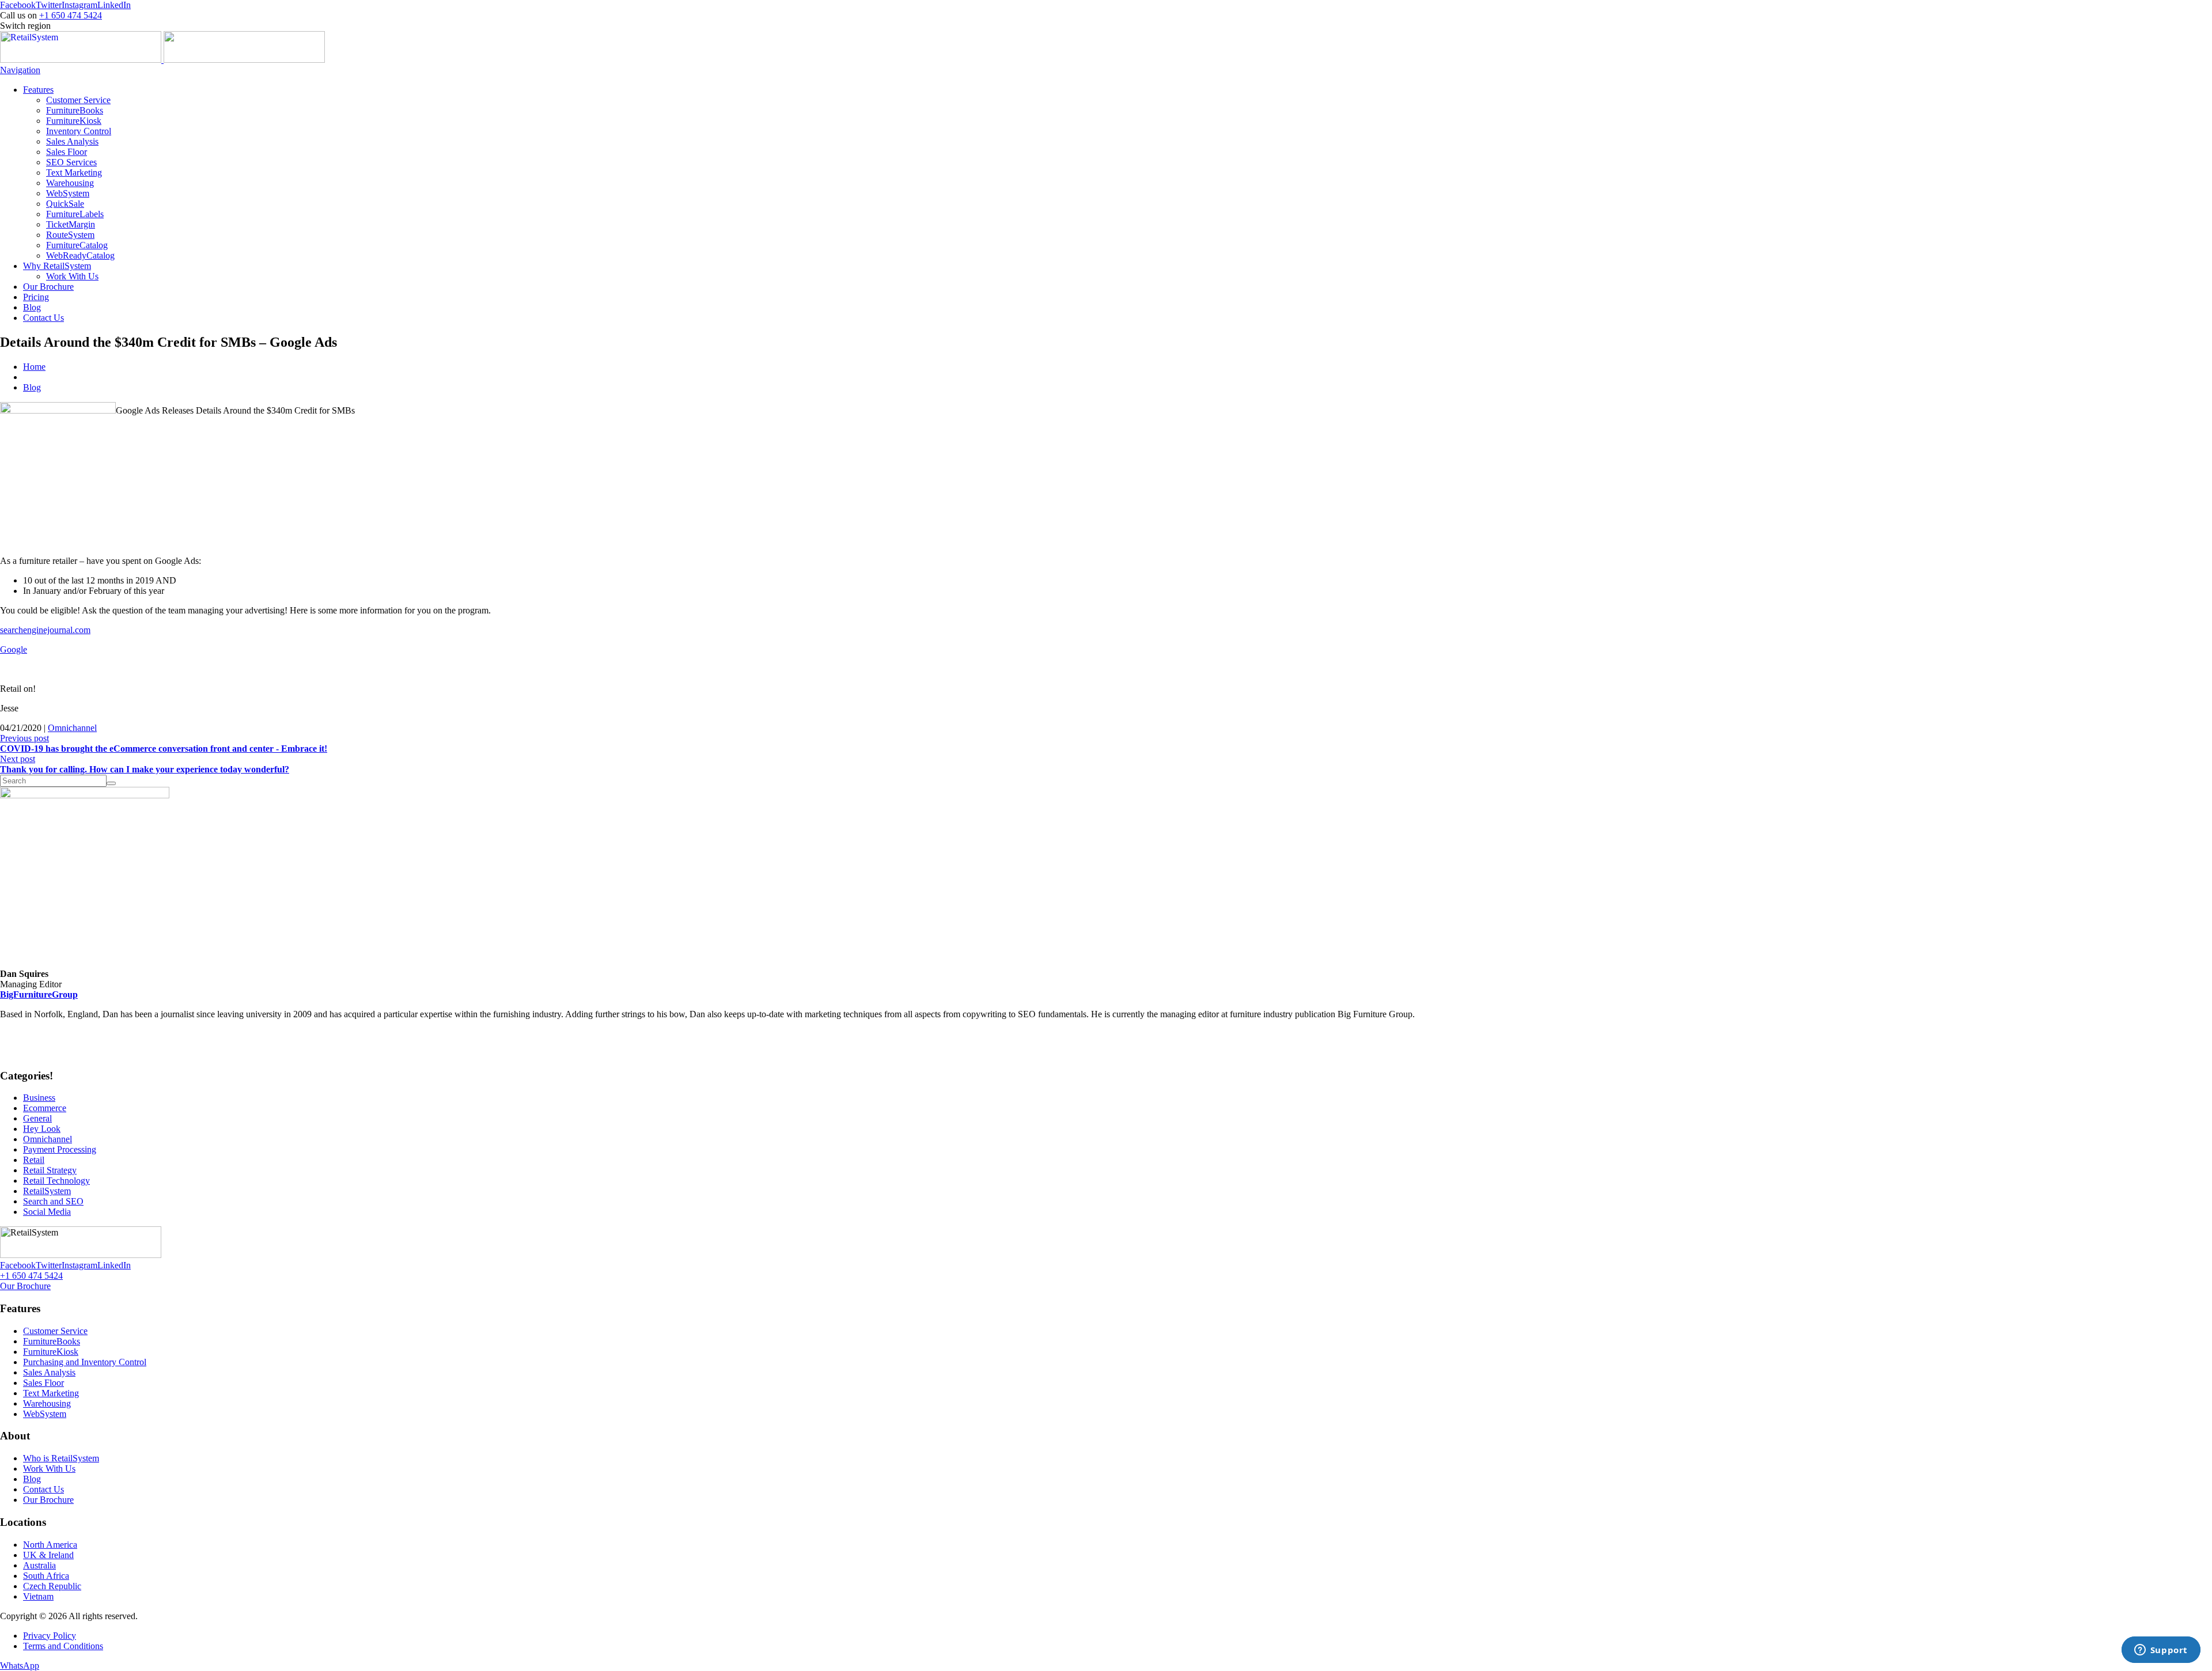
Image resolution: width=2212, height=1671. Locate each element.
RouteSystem (70, 235)
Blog (32, 307)
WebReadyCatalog (80, 255)
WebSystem (68, 193)
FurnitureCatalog (77, 245)
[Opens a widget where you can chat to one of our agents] (2161, 1651)
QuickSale (65, 204)
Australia (39, 1565)
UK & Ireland (48, 1555)
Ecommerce (45, 1108)
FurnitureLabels (75, 214)
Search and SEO (53, 1201)
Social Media (47, 1212)
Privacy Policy (50, 1636)
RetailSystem (47, 1191)
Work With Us (72, 276)
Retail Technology (56, 1181)
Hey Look (42, 1129)
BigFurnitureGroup (39, 994)
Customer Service (78, 100)
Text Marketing (74, 173)
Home (34, 367)
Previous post (164, 743)
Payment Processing (60, 1149)
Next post (145, 764)
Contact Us (43, 318)
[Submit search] (111, 783)
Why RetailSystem (57, 266)
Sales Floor (67, 152)
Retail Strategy (50, 1170)
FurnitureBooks (75, 110)
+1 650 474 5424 (71, 15)
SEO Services (71, 162)
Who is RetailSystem (61, 1458)
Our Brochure (48, 287)
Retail (34, 1160)
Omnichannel (72, 728)
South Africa (46, 1576)
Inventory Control (79, 131)
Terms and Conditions (63, 1646)
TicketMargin (71, 224)
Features (38, 90)
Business (39, 1098)
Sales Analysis (72, 141)
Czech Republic (52, 1586)
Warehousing (70, 183)
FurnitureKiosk (74, 121)
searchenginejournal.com (45, 630)
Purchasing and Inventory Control (85, 1362)
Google (14, 649)
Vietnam (38, 1596)
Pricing (36, 297)
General (37, 1118)
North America (50, 1545)
